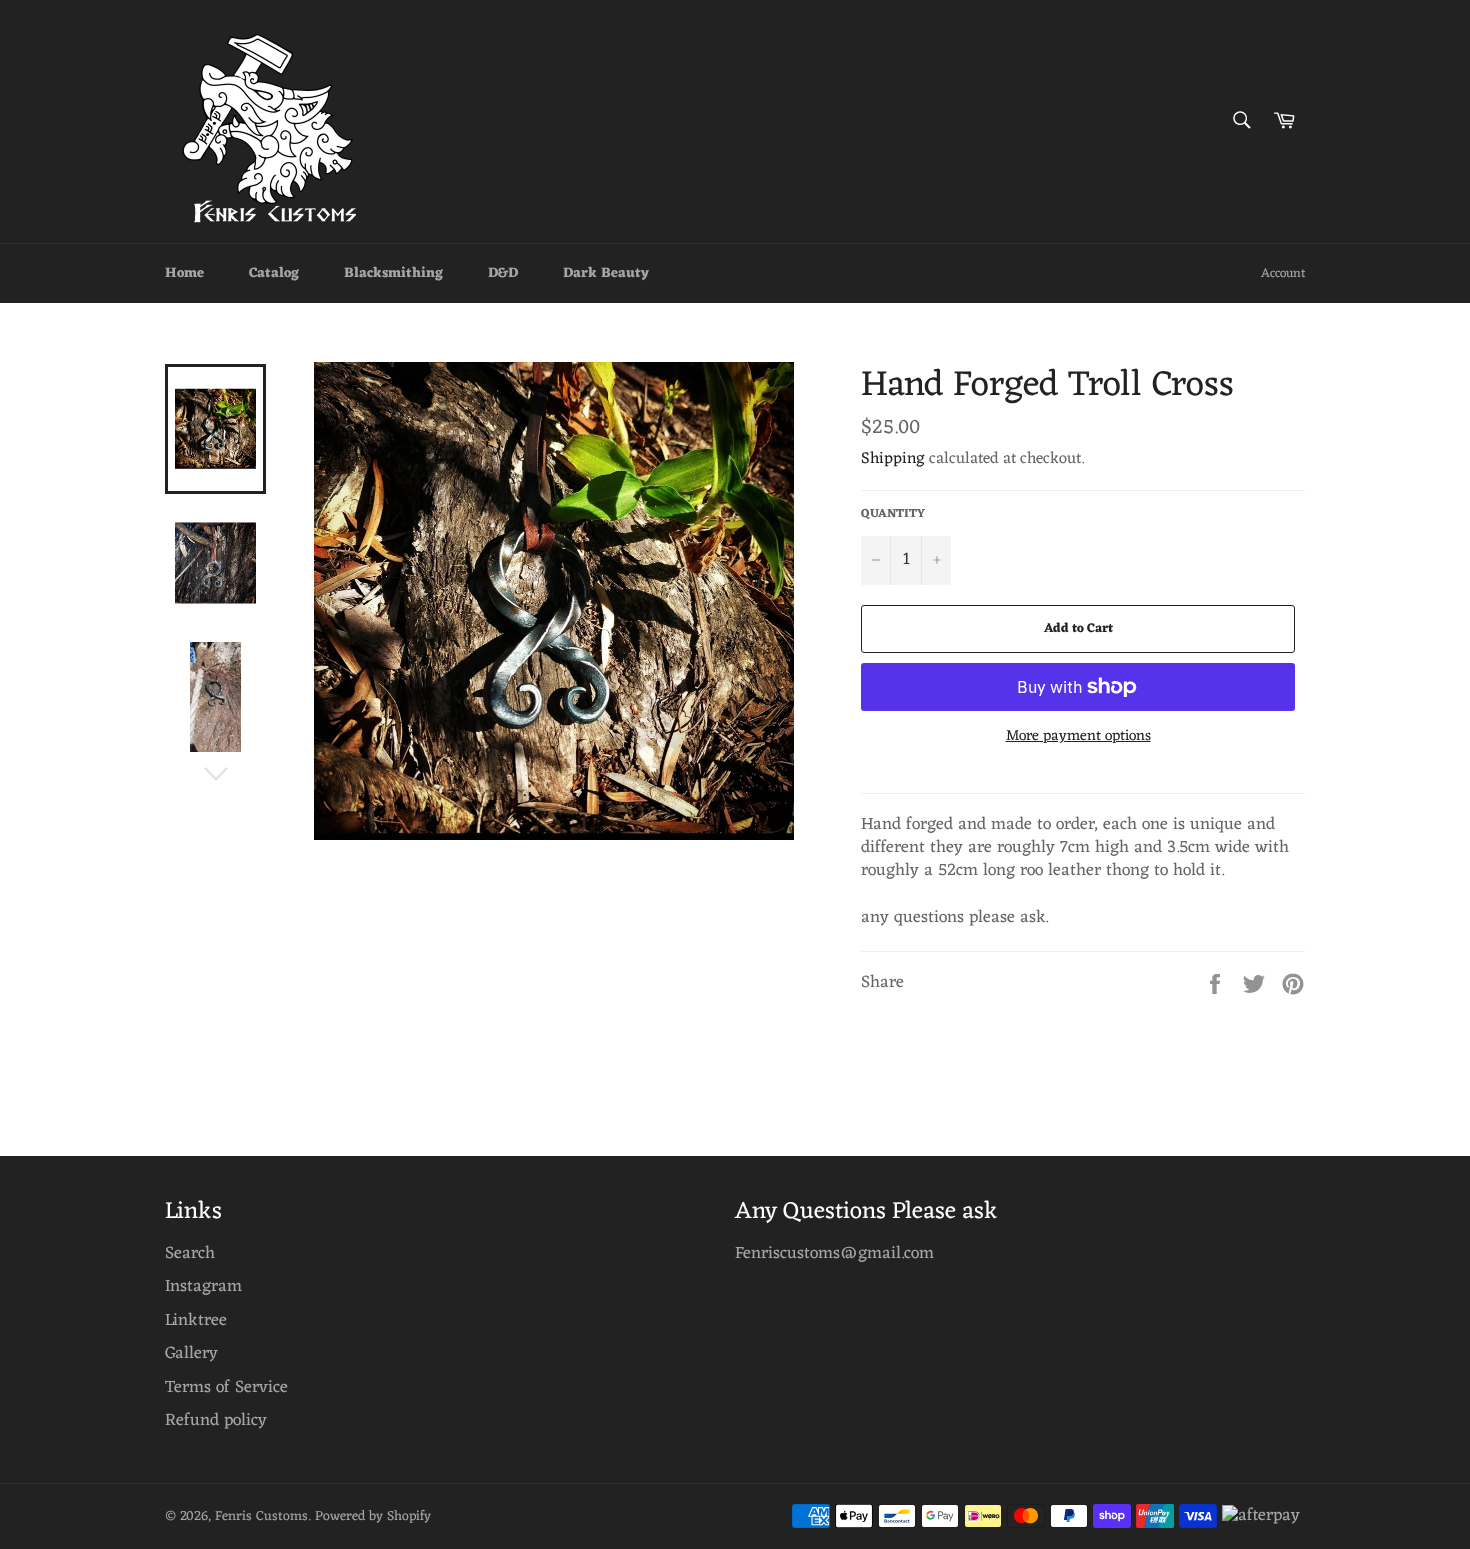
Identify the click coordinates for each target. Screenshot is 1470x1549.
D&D (503, 273)
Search (190, 1254)
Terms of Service (226, 1388)
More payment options (1078, 737)
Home (184, 273)
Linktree (196, 1321)
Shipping (893, 459)
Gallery (191, 1354)
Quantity (893, 514)
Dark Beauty (606, 273)
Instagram (203, 1287)
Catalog (274, 273)
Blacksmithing (393, 273)
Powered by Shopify (373, 1516)
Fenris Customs (261, 1516)
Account (1283, 273)
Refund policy (216, 1421)
